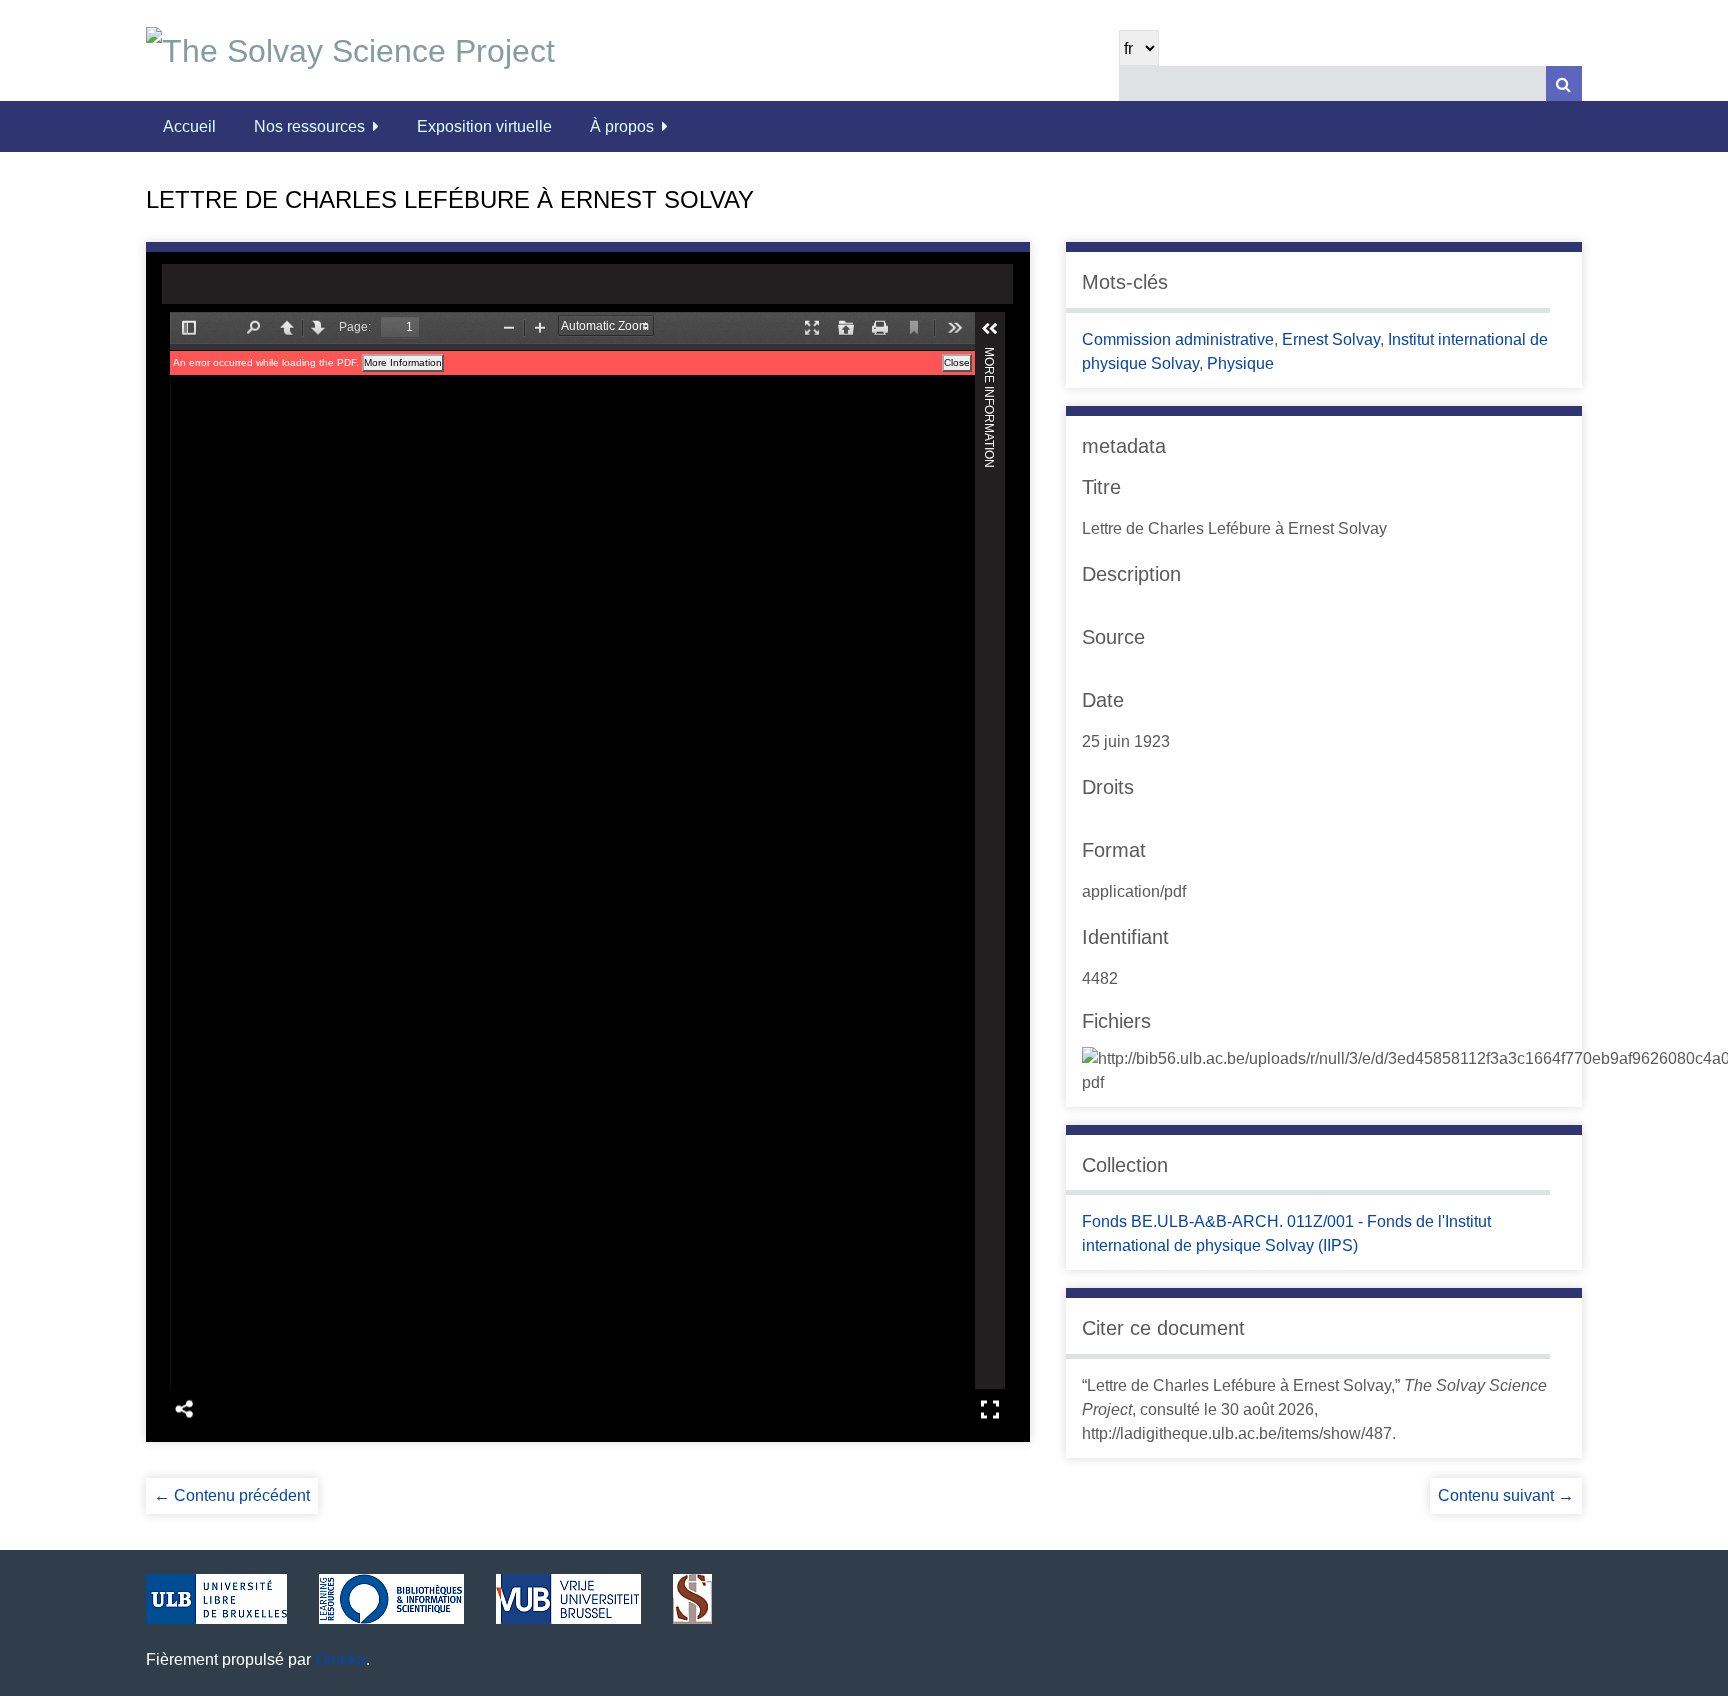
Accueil (189, 126)
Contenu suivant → (1506, 1495)
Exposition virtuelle (484, 126)
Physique (1240, 363)
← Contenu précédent (232, 1495)
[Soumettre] (1564, 83)
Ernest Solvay (1331, 339)
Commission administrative (1178, 339)
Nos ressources (309, 126)
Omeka (340, 1659)
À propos (622, 126)
